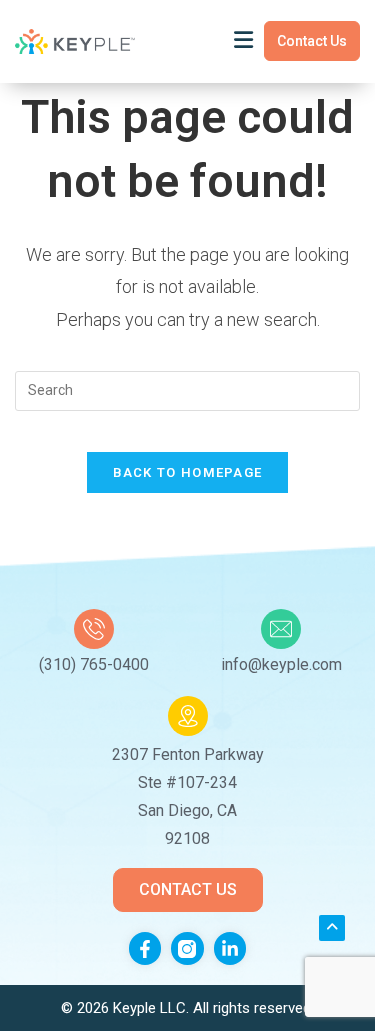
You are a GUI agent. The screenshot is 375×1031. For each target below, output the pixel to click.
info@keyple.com (281, 664)
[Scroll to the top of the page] (332, 928)
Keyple (136, 1008)
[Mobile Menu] (244, 40)
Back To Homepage (188, 472)
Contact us (312, 41)
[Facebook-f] (145, 948)
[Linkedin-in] (230, 948)
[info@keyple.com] (281, 629)
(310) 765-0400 (94, 664)
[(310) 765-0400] (94, 629)
